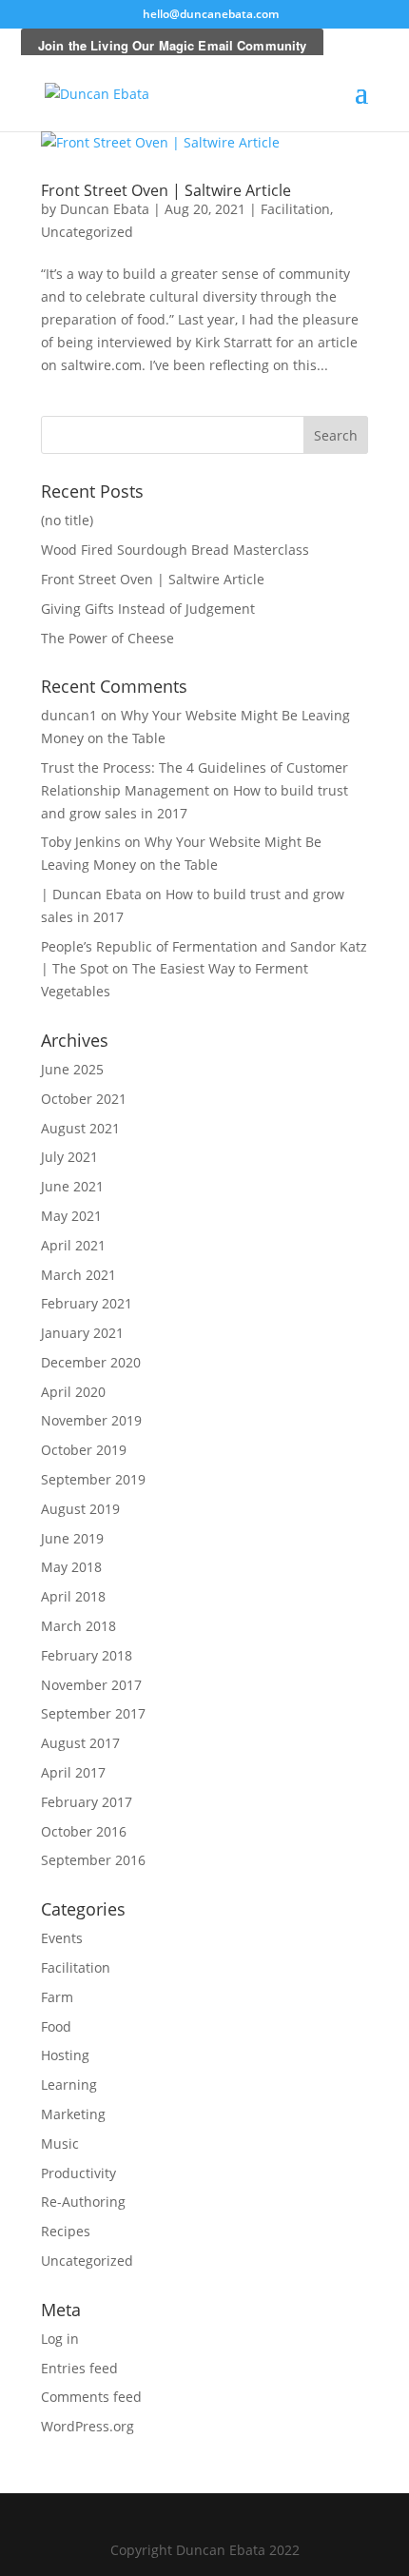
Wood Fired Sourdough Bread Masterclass (175, 550)
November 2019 (91, 1420)
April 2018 (73, 1596)
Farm (57, 1997)
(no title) (67, 520)
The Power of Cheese (107, 638)
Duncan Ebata (105, 209)
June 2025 (72, 1069)
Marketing (73, 2114)
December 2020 (91, 1362)
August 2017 (80, 1743)
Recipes (66, 2231)
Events (62, 1938)
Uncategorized (87, 232)
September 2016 (93, 1860)
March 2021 (78, 1275)
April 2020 (73, 1392)
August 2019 (80, 1509)
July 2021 (69, 1157)
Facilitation (295, 209)
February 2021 (87, 1303)
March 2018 (78, 1626)
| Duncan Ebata (91, 894)
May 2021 (71, 1216)
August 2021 (80, 1128)
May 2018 (71, 1567)
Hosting (65, 2055)
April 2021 (73, 1245)
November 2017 (91, 1685)
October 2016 (84, 1831)
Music (60, 2143)
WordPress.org (88, 2426)
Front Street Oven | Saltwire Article (166, 190)
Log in (60, 2339)
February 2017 (87, 1802)
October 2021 (84, 1099)
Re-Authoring (83, 2202)
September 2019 (93, 1479)
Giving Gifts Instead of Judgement (148, 609)
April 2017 (73, 1772)
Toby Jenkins (81, 842)
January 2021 (82, 1333)
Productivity (78, 2173)
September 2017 (93, 1713)
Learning (69, 2084)
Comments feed (91, 2397)
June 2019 (72, 1538)
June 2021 (72, 1186)
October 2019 (84, 1450)
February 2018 (87, 1655)
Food (56, 2026)
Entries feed (79, 2368)
